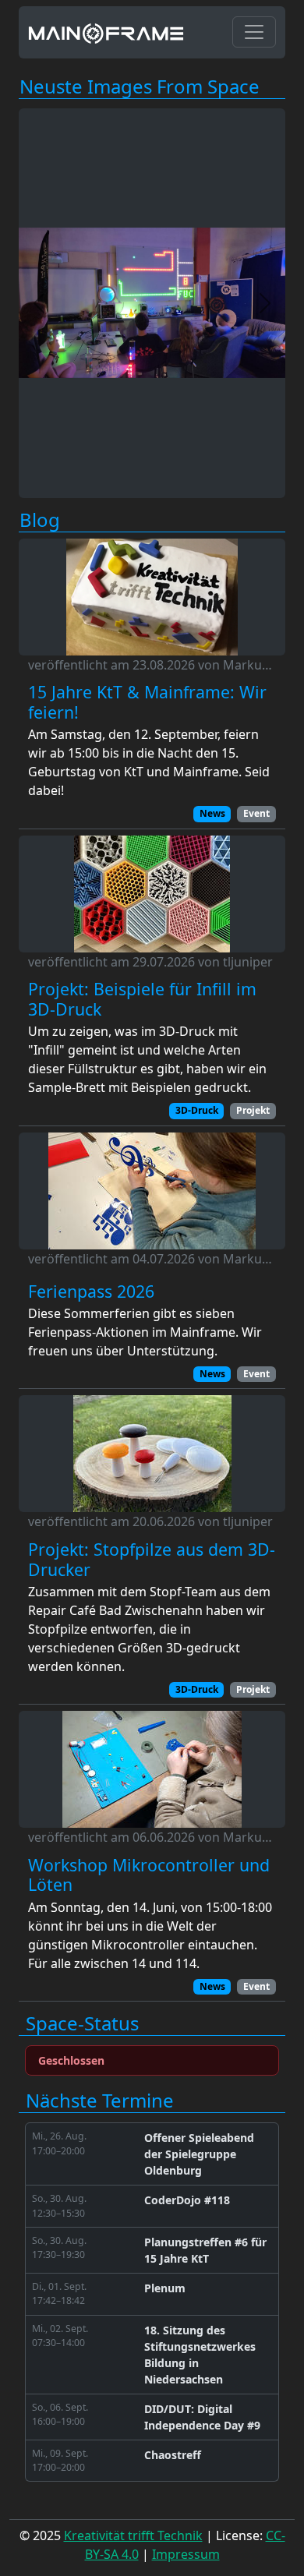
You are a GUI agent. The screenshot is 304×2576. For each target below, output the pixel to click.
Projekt (253, 1110)
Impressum (186, 2554)
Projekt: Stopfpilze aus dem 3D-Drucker (152, 1559)
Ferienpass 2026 (91, 1292)
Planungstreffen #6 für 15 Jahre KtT (205, 2250)
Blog (40, 520)
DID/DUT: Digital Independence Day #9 (202, 2417)
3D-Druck (197, 1110)
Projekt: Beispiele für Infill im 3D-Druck (142, 999)
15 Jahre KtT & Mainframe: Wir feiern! (147, 702)
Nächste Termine (100, 2101)
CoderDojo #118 (187, 2200)
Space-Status (82, 2024)
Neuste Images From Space (140, 87)
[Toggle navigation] (254, 32)
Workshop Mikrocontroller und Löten (149, 1875)
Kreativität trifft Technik (133, 2535)
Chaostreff (173, 2455)
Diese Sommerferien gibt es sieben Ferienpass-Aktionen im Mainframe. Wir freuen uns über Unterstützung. (145, 1332)
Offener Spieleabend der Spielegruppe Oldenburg (199, 2154)
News (212, 813)
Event (256, 813)
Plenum (165, 2288)
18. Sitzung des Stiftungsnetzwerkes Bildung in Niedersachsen (200, 2355)
